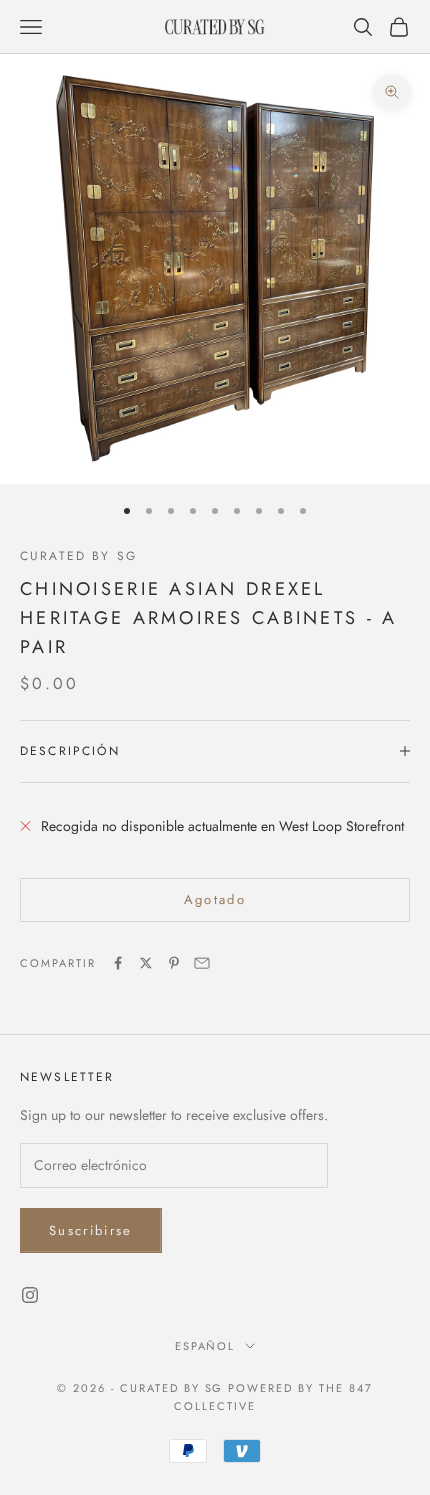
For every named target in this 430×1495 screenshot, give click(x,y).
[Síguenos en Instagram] (30, 1295)
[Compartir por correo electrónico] (202, 963)
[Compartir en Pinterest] (174, 963)
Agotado (215, 899)
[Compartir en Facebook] (118, 963)
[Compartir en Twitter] (146, 963)
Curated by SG (78, 556)
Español (205, 1346)
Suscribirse (91, 1230)
